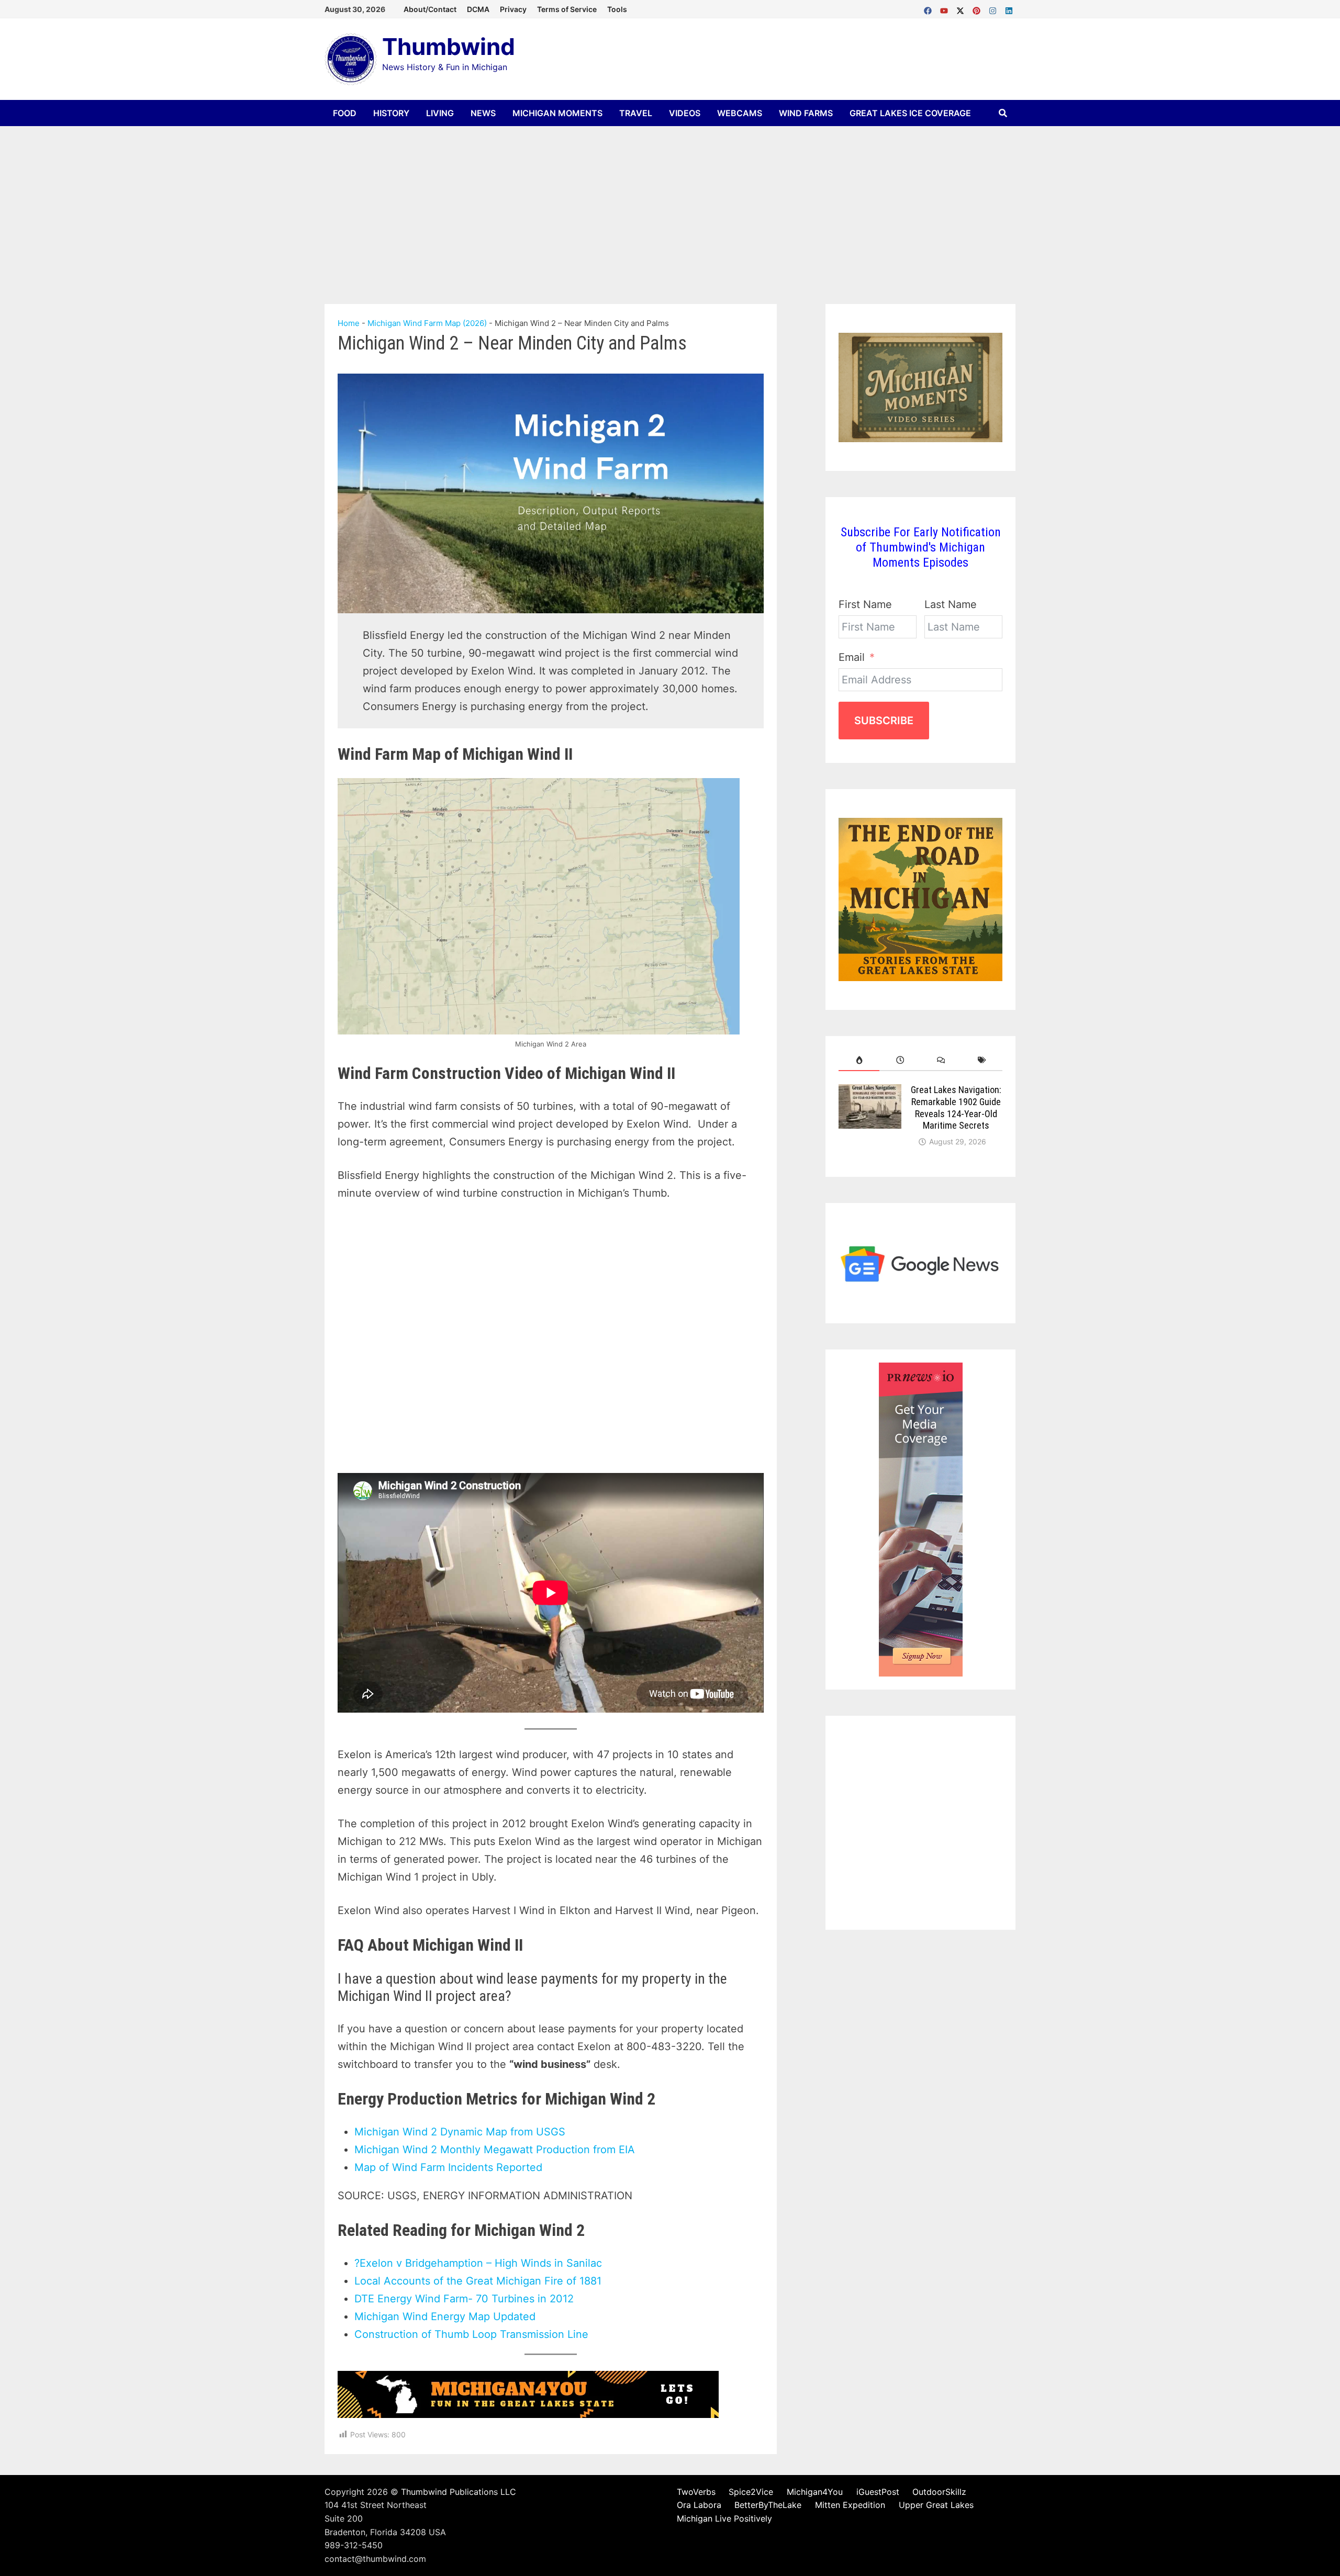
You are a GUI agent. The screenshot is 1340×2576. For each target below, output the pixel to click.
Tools (617, 9)
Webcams (740, 113)
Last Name (951, 604)
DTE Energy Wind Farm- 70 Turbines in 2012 (464, 2299)
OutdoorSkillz (939, 2492)
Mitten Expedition (850, 2505)
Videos (685, 113)
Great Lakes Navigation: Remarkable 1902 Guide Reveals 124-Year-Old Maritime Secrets (956, 1108)
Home (349, 323)
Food (345, 113)
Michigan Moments (557, 113)
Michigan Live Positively (724, 2518)
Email (852, 657)
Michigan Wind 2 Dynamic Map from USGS (460, 2132)
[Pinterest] (978, 8)
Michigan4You (815, 2492)
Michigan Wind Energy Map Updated (445, 2316)
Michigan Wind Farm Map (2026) (427, 323)
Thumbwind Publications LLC (459, 2492)
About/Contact (430, 9)
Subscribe (884, 721)
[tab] (859, 1060)
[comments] (941, 1060)
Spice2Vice (751, 2492)
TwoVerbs (696, 2492)
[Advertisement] (670, 205)
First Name (865, 604)
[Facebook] (929, 8)
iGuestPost (878, 2492)
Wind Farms (806, 113)
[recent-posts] (900, 1060)
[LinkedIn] (1009, 8)
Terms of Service (567, 9)
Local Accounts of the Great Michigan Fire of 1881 (478, 2281)
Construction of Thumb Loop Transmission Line (471, 2334)
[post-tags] (982, 1060)
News (483, 113)
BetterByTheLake (768, 2505)
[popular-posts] (859, 1060)
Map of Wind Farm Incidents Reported (448, 2167)
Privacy (513, 9)
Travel (636, 113)
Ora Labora (699, 2505)
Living (440, 113)
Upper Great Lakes (936, 2505)
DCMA (478, 9)
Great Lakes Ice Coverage (910, 113)
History (391, 113)
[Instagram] (994, 8)
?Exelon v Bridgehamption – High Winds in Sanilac (478, 2263)
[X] (962, 8)
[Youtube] (946, 8)
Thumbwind (449, 47)
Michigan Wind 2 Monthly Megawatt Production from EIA (495, 2150)
